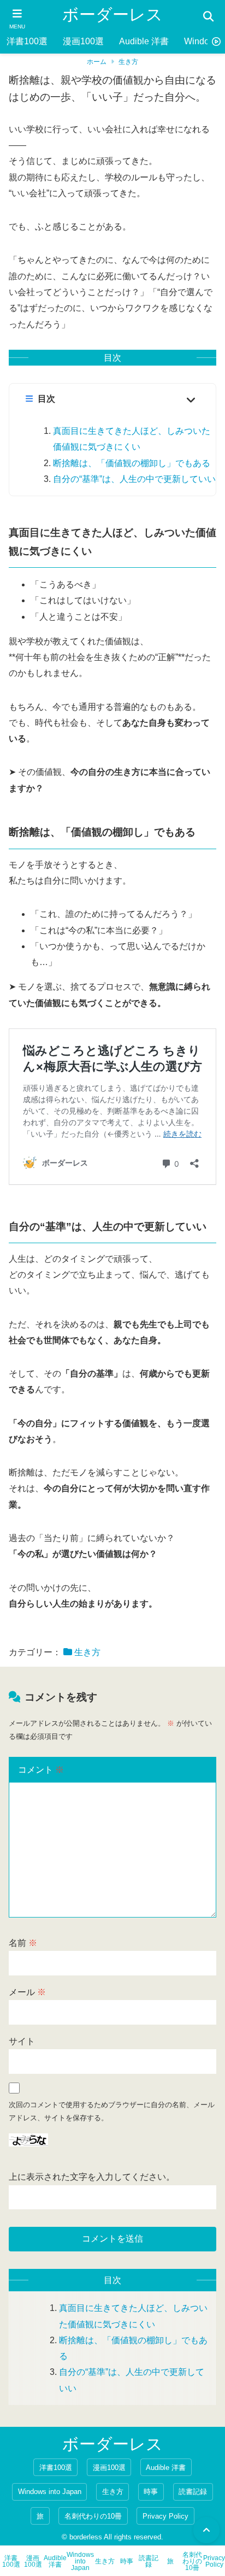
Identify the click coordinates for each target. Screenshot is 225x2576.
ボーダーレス (112, 14)
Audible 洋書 (144, 41)
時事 (151, 2492)
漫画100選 (83, 41)
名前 (23, 1943)
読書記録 (193, 2492)
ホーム (97, 62)
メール (27, 1992)
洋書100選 (27, 41)
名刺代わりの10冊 (93, 2516)
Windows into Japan (50, 2492)
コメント (41, 1770)
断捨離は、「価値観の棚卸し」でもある (132, 463)
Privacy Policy (165, 2516)
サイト (22, 2041)
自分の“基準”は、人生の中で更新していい (134, 479)
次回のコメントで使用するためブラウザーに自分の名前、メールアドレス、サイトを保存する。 (112, 2111)
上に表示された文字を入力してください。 (92, 2177)
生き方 (128, 62)
